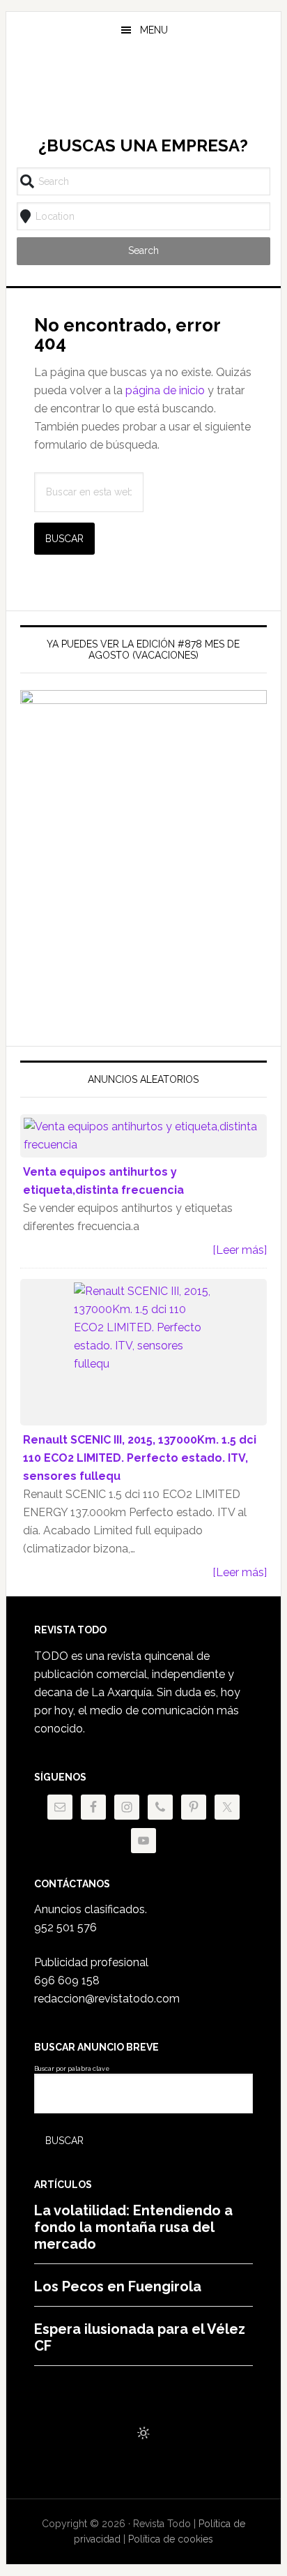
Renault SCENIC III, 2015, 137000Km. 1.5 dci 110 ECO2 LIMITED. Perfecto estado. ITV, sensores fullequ (140, 1458)
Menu (154, 30)
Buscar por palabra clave (72, 2069)
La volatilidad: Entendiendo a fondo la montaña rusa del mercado (133, 2227)
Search (143, 250)
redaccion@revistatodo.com (107, 1999)
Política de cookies (171, 2539)
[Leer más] (240, 1250)
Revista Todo (143, 93)
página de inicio (165, 390)
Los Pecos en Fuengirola (118, 2286)
